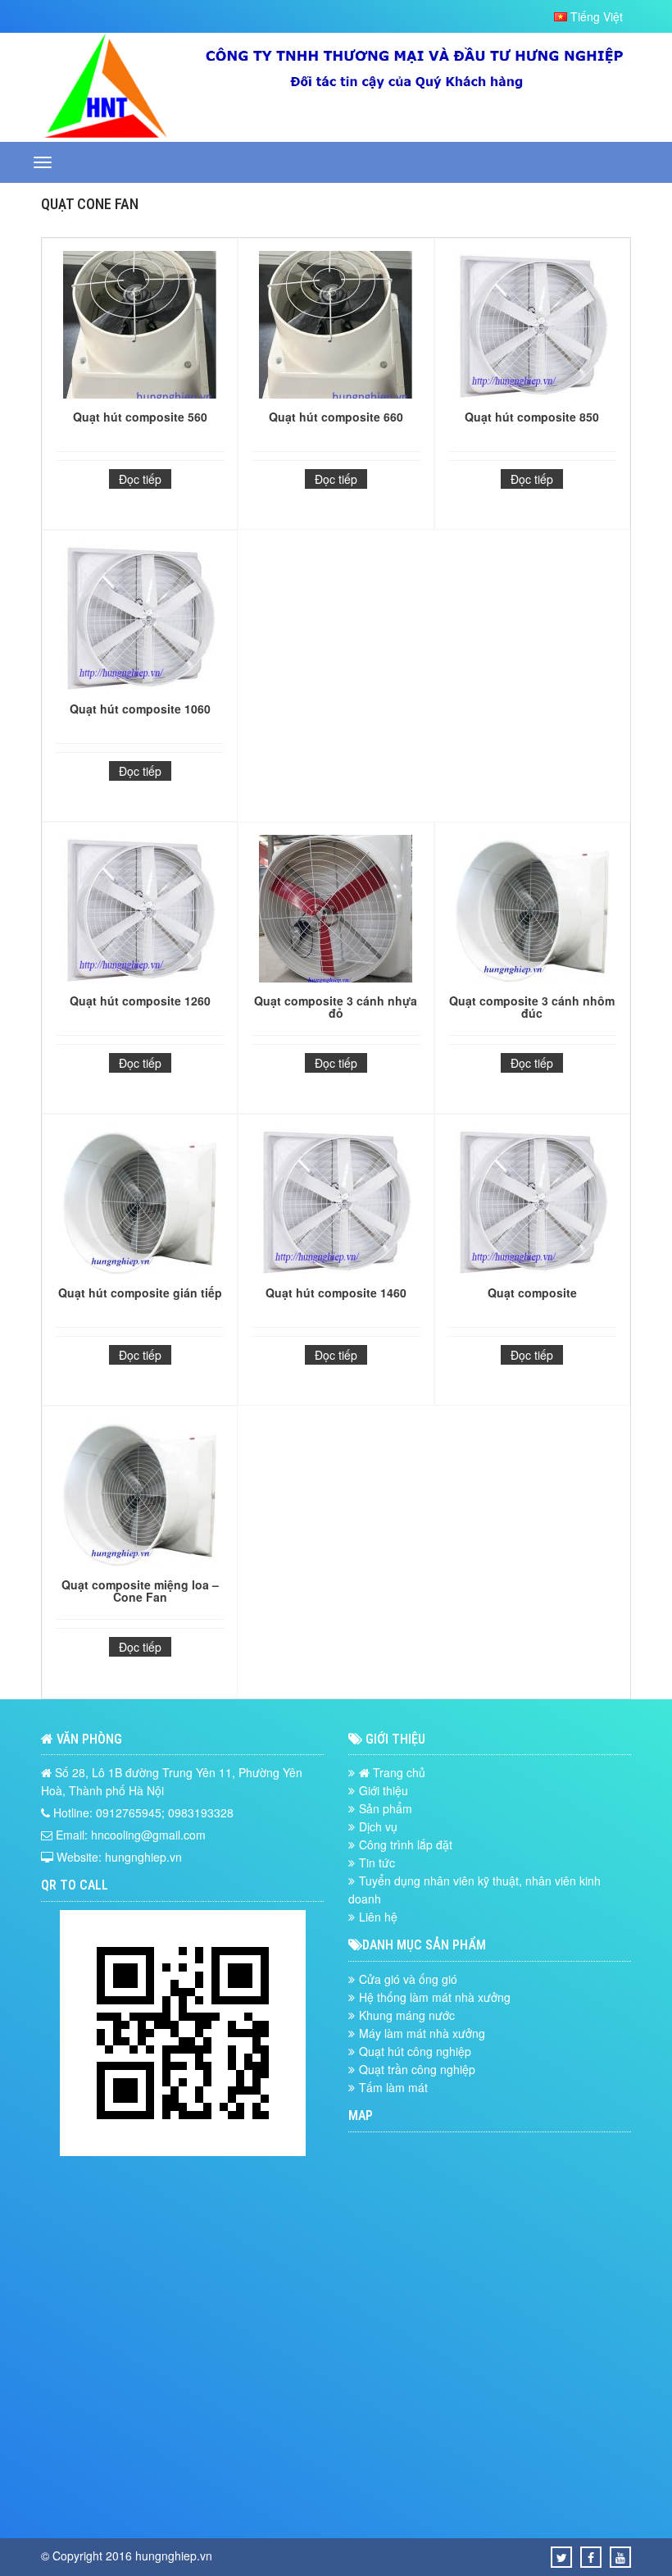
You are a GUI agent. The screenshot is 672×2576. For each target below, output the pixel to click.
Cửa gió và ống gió (408, 1979)
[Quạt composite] (532, 1203)
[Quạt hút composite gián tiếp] (140, 1203)
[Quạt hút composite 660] (336, 327)
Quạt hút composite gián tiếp (140, 1293)
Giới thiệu (384, 1790)
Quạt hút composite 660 (336, 417)
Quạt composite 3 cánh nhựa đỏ (336, 1007)
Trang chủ (397, 1772)
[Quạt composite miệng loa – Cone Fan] (140, 1495)
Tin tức (377, 1862)
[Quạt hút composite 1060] (140, 619)
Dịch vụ (378, 1826)
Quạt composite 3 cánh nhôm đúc (532, 1007)
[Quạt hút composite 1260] (140, 911)
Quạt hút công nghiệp (415, 2051)
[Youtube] (620, 2557)
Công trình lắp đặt (406, 1844)
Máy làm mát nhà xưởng (422, 2033)
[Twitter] (562, 2557)
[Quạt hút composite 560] (140, 327)
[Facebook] (591, 2557)
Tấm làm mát (393, 2087)
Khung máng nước (407, 2015)
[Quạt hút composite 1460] (336, 1203)
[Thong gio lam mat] (106, 133)
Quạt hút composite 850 (532, 417)
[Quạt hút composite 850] (532, 327)
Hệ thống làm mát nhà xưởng (435, 1997)
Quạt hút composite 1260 (140, 1001)
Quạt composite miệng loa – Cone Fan (140, 1591)
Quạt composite (532, 1293)
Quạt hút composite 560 (140, 417)
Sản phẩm (386, 1808)
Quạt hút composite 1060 (140, 709)
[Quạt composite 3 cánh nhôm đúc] (532, 911)
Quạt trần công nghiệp (417, 2069)
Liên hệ (378, 1917)
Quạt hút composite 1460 (336, 1293)
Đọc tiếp (140, 479)
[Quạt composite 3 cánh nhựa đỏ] (336, 911)
